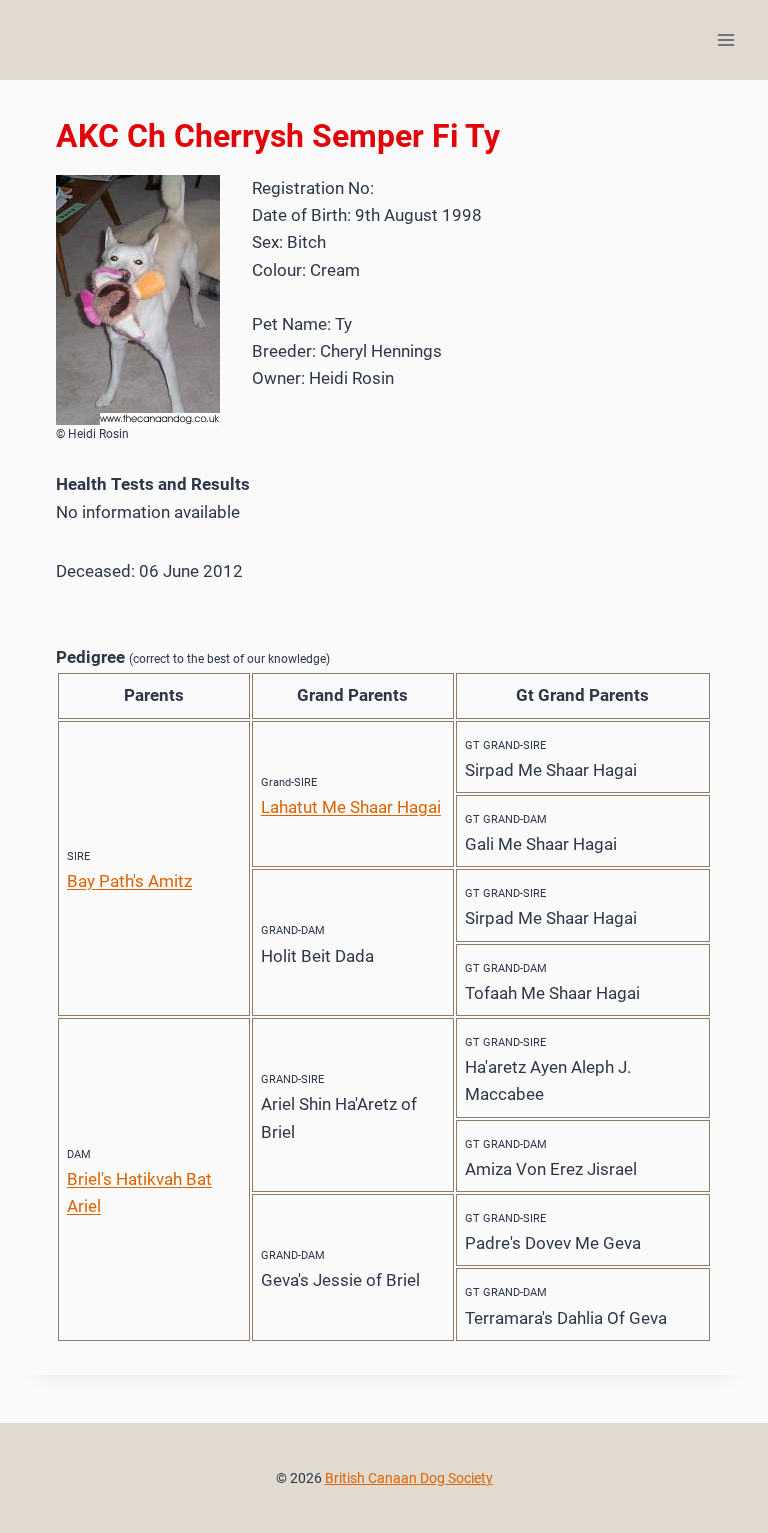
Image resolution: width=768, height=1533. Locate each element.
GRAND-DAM (293, 930)
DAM (79, 1154)
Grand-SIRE (289, 782)
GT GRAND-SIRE (505, 745)
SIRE (78, 856)
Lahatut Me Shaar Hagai (351, 807)
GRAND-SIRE (292, 1079)
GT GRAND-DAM (506, 819)
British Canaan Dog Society (409, 1478)
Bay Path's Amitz (129, 881)
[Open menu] (725, 39)
